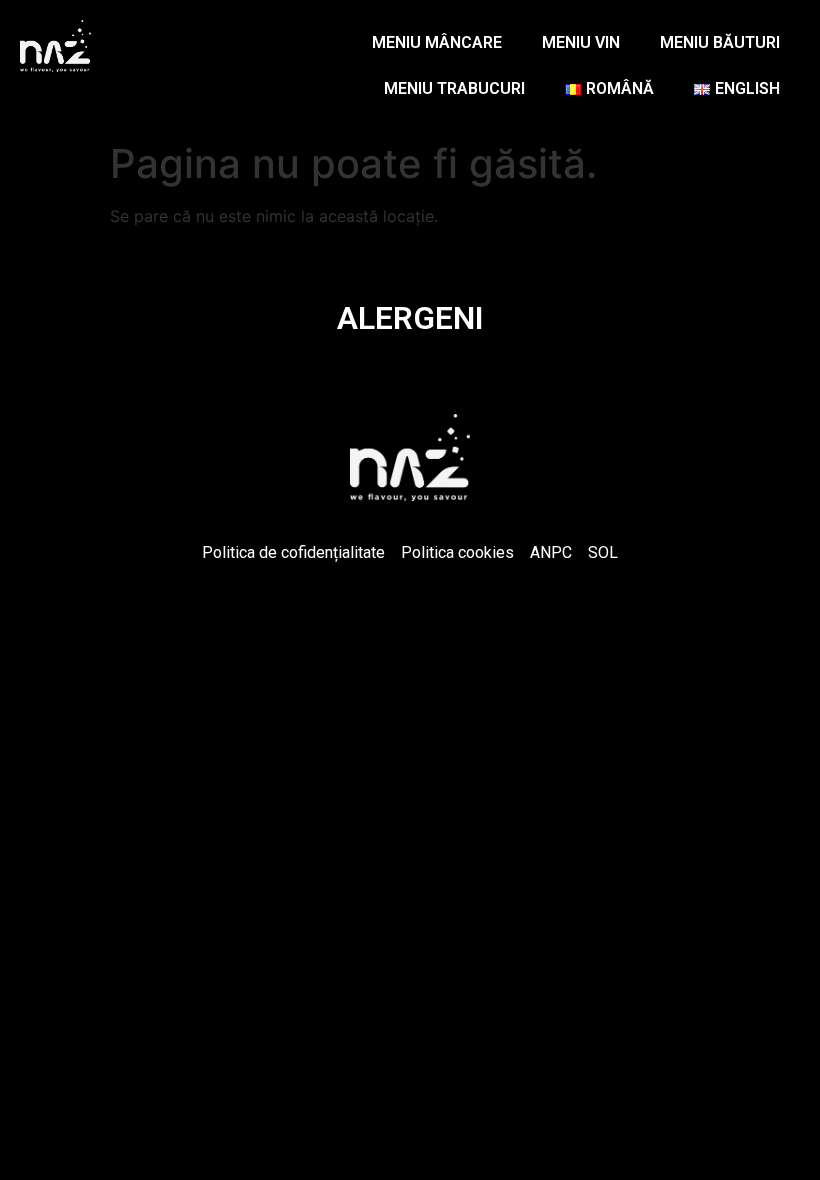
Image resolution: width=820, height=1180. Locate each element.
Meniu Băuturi (720, 42)
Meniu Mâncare (437, 42)
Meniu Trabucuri (454, 88)
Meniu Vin (581, 42)
